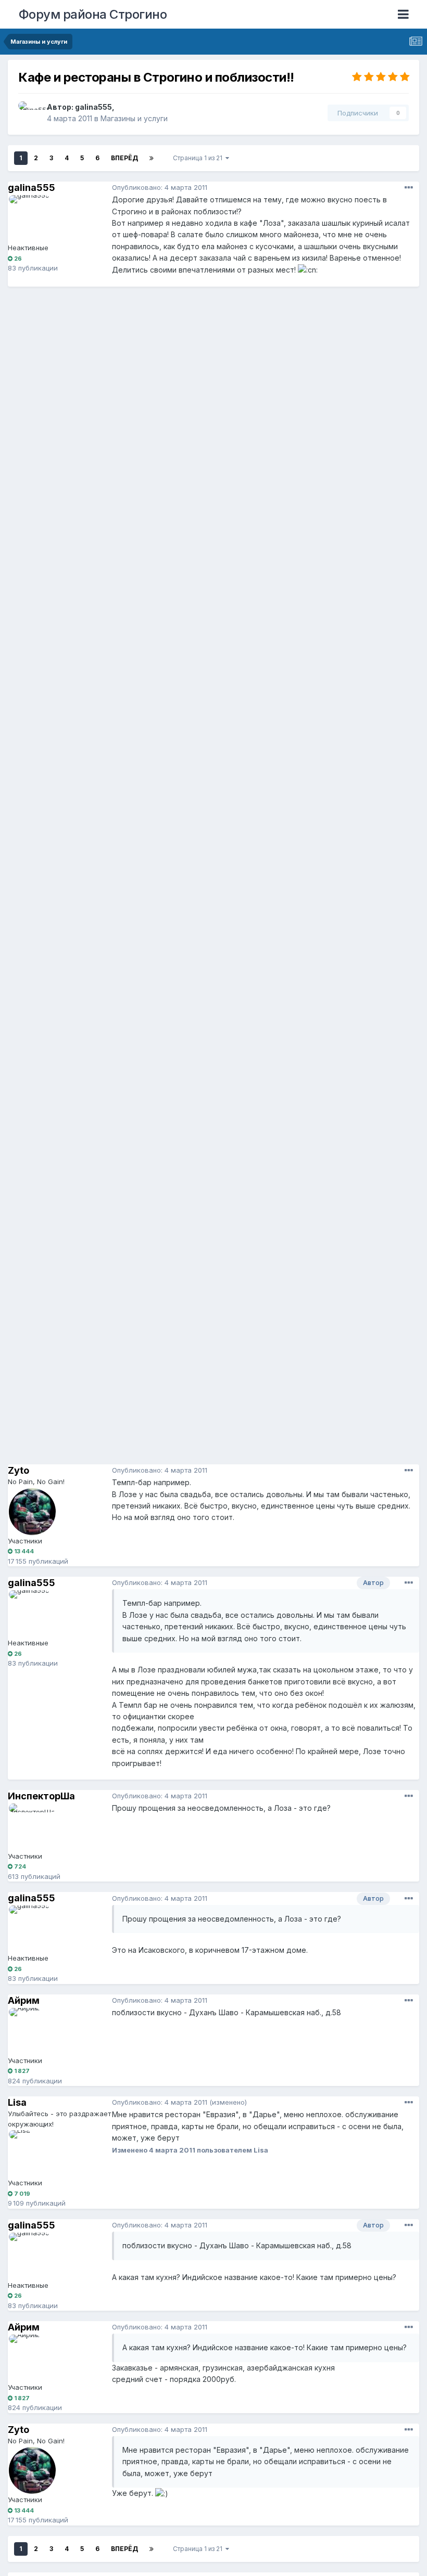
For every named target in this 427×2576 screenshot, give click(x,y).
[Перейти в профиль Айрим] (32, 2031)
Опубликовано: (160, 187)
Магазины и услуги (134, 118)
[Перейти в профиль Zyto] (32, 1512)
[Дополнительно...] (409, 188)
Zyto (18, 1470)
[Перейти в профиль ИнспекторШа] (32, 1827)
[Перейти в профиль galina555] (30, 113)
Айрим (24, 2000)
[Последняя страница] (152, 158)
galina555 (93, 107)
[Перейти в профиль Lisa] (32, 2154)
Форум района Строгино (93, 14)
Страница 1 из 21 (199, 158)
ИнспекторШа (41, 1796)
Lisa (17, 2102)
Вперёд (124, 158)
